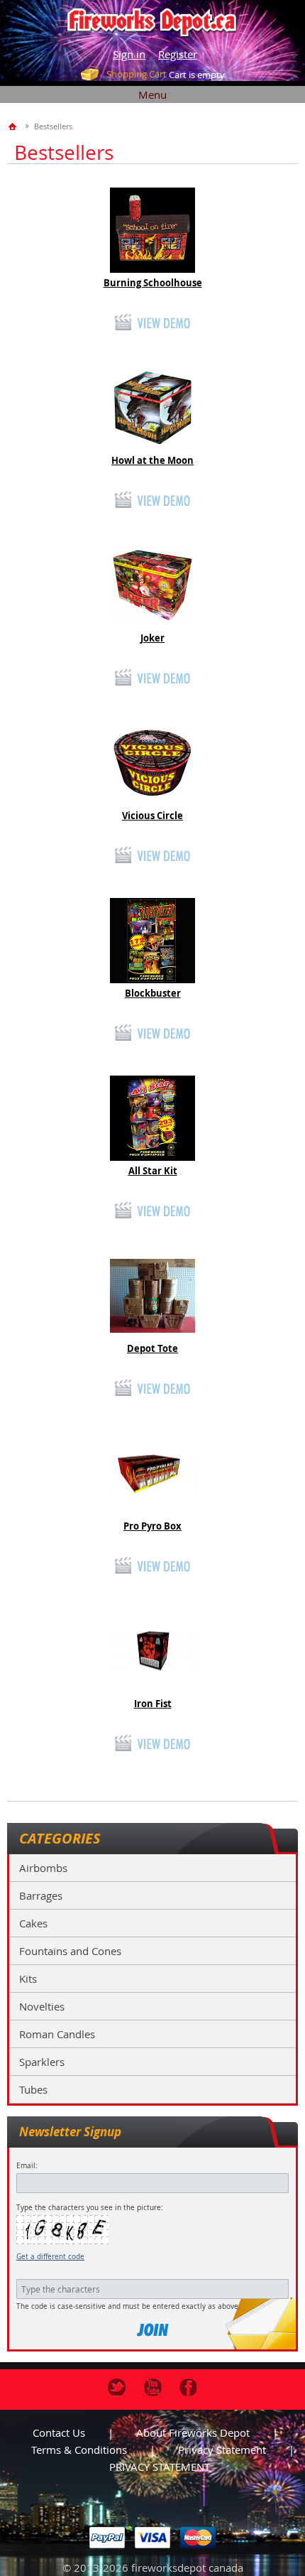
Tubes (33, 2089)
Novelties (42, 2006)
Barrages (41, 1895)
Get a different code (50, 2257)
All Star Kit (153, 1171)
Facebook (188, 2387)
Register (178, 54)
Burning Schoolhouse (153, 283)
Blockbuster (153, 993)
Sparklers (42, 2062)
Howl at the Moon (152, 460)
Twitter (117, 2387)
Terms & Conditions (79, 2450)
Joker (152, 638)
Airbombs (43, 1868)
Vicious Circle (152, 816)
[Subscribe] (152, 2330)
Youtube (153, 2387)
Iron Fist (153, 1704)
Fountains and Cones (70, 1951)
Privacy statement (222, 2450)
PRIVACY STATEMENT (160, 2467)
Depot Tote (152, 1348)
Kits (28, 1979)
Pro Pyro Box (152, 1526)
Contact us (59, 2432)
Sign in (129, 54)
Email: (27, 2166)
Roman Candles (57, 2034)
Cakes (33, 1923)
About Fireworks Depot (193, 2432)
